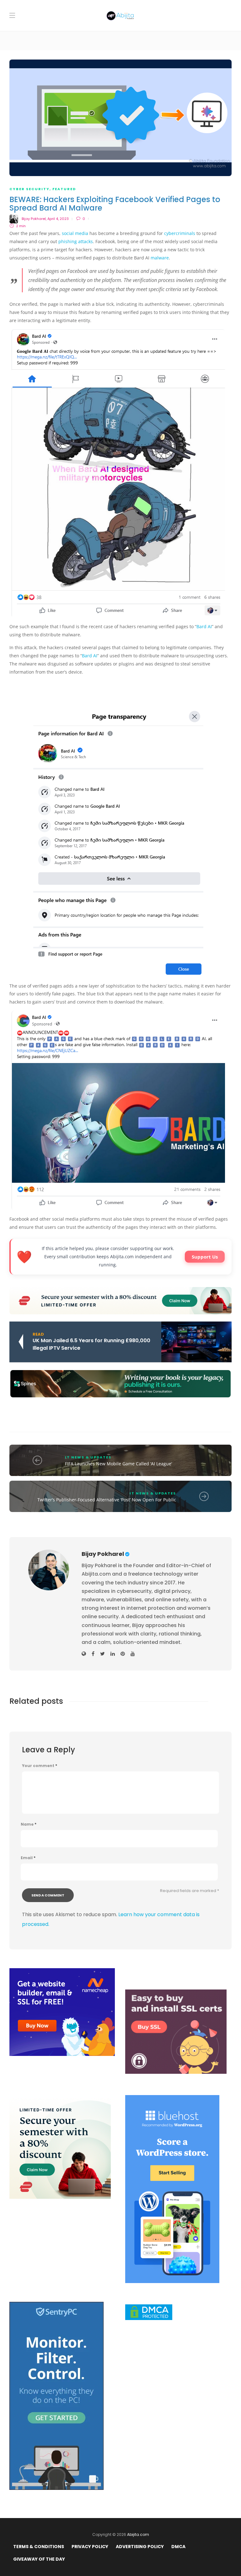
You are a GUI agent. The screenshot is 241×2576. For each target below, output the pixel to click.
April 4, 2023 (58, 219)
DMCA (178, 2547)
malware (160, 258)
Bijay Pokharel (34, 219)
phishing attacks (76, 241)
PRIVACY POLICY (90, 2547)
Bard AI (204, 626)
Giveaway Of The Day (39, 2559)
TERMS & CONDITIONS (39, 2547)
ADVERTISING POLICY (140, 2547)
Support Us (205, 1257)
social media (75, 233)
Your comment (40, 1766)
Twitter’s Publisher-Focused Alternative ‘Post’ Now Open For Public (107, 1500)
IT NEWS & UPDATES (88, 1457)
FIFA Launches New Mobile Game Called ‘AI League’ (118, 1464)
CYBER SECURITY (29, 189)
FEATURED (64, 189)
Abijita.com (138, 2534)
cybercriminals (180, 233)
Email (28, 1858)
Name (29, 1824)
